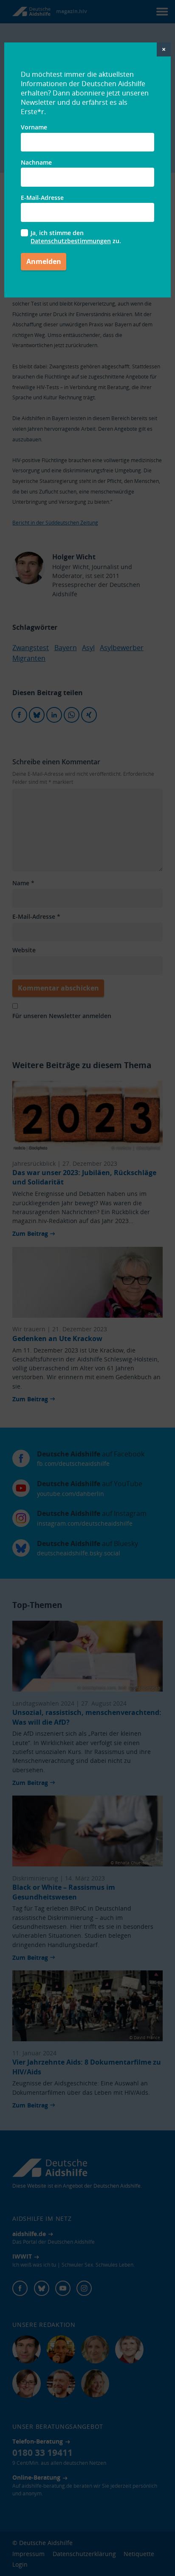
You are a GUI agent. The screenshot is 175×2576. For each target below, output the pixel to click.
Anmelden (44, 261)
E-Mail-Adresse (42, 198)
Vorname (34, 127)
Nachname (36, 162)
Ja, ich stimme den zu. (76, 237)
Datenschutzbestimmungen (71, 241)
